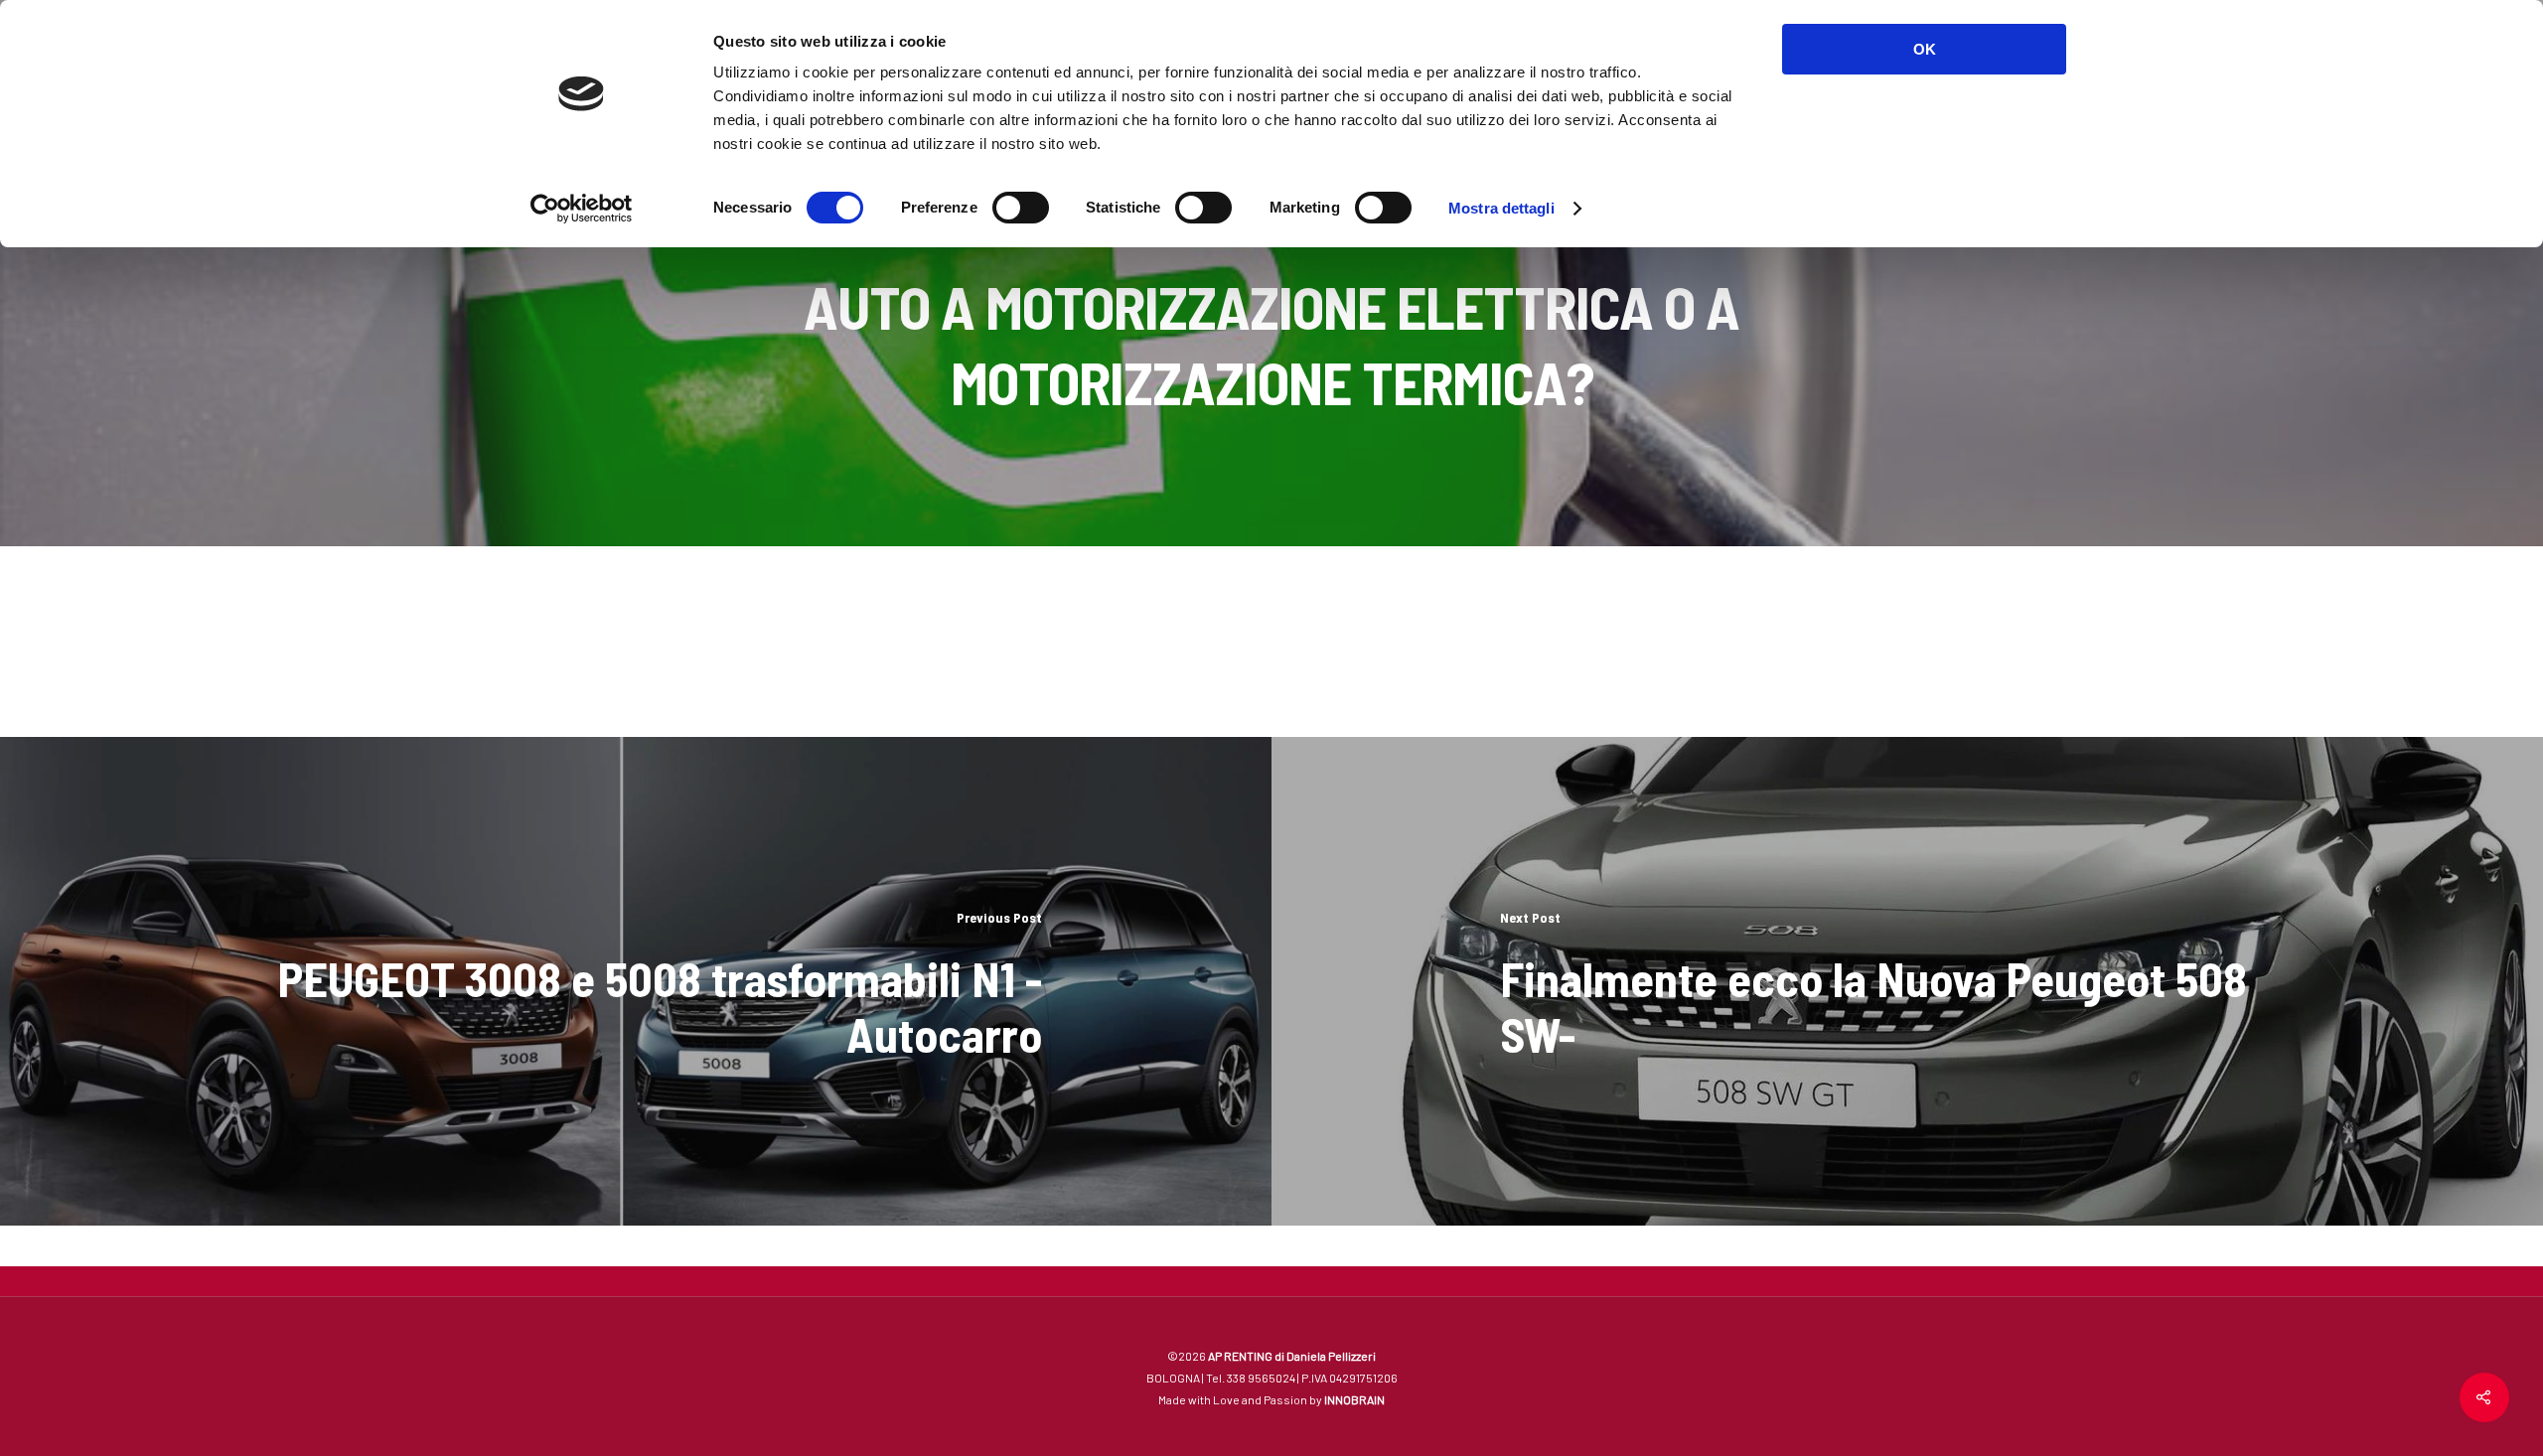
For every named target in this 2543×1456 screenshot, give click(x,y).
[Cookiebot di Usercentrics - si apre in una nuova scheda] (582, 209)
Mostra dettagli (1501, 208)
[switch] (1021, 208)
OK (1925, 49)
